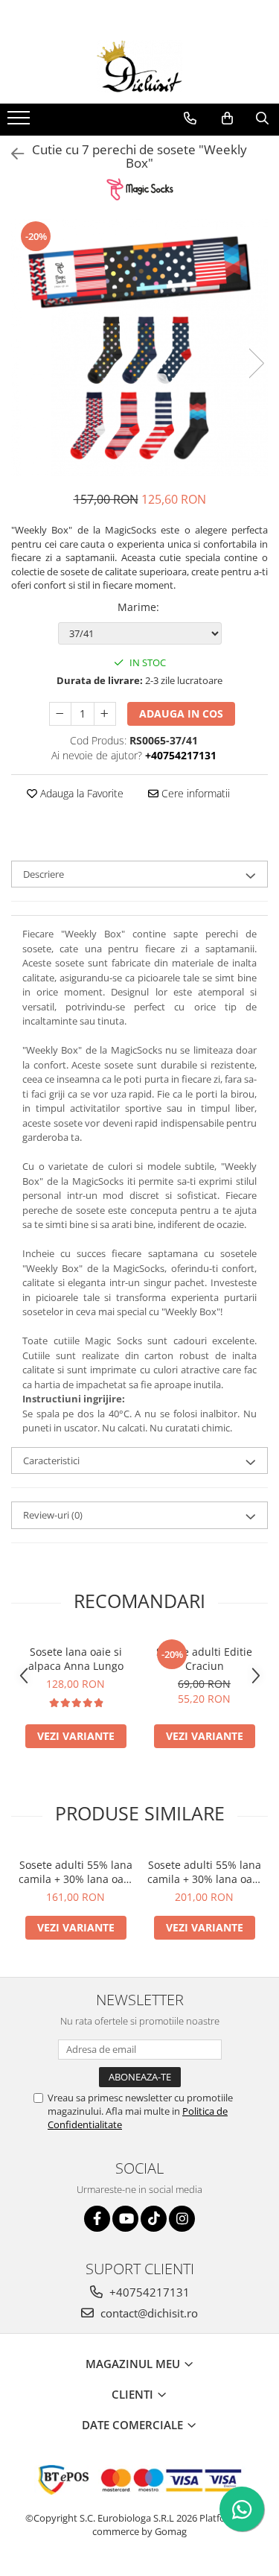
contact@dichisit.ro (148, 2313)
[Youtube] (125, 2219)
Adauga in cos (181, 713)
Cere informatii (194, 793)
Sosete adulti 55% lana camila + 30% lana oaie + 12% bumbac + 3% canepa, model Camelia (76, 1872)
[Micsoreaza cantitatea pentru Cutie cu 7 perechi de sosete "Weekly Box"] (60, 714)
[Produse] (20, 122)
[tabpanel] (139, 348)
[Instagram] (182, 2219)
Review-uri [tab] (53, 1515)
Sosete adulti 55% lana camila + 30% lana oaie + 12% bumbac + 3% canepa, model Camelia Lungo (204, 1872)
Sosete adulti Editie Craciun (204, 1659)
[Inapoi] (11, 154)
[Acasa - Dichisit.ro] (140, 66)
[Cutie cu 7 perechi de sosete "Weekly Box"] (139, 348)
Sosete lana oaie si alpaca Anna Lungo (76, 1659)
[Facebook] (97, 2219)
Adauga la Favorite (80, 793)
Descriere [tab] (44, 874)
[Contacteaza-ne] (190, 118)
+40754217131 (148, 2292)
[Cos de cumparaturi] (227, 118)
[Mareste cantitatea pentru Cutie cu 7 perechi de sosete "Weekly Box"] (105, 714)
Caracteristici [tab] (51, 1461)
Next (256, 363)
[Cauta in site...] (262, 118)
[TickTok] (154, 2219)
